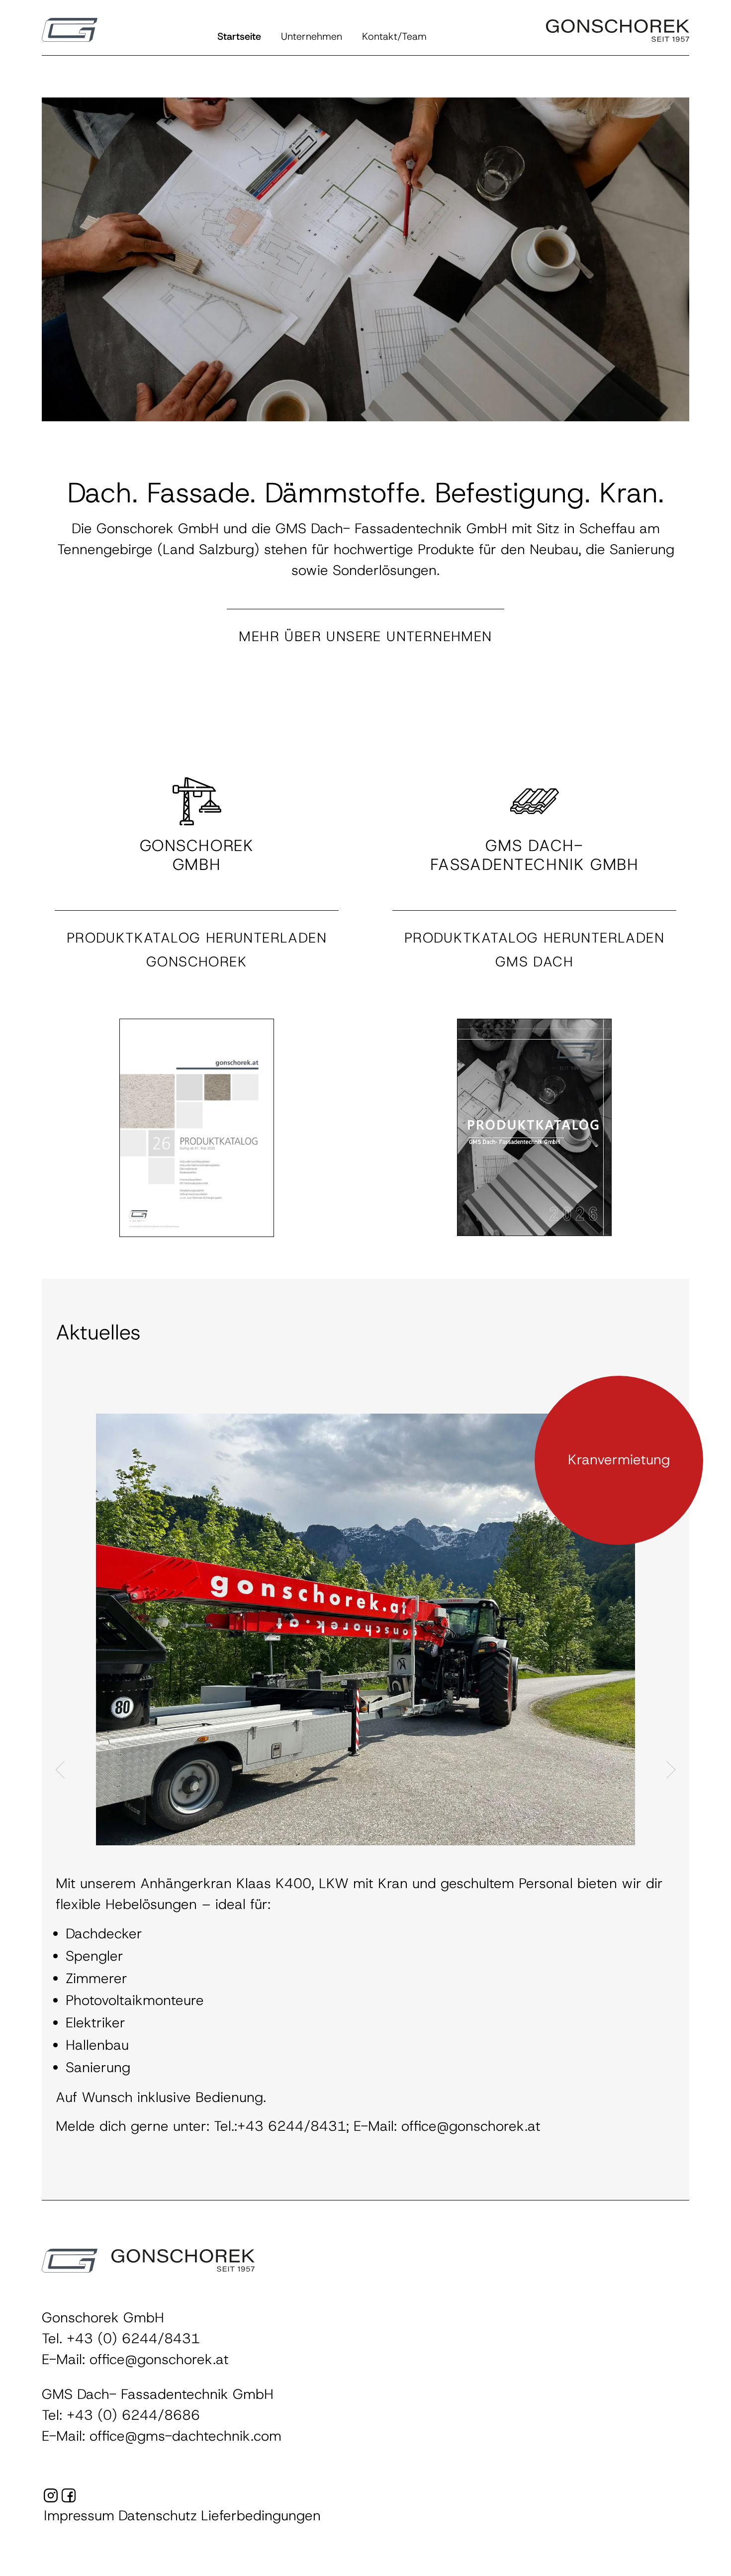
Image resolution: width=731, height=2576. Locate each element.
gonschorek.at (413, 2018)
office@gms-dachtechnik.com (185, 2436)
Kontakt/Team (394, 37)
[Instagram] (51, 2497)
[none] (197, 1127)
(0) (107, 2339)
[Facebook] (69, 2497)
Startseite (239, 37)
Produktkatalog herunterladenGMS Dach (534, 950)
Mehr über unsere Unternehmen (365, 637)
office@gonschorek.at (159, 2360)
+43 (82, 2339)
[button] (70, 30)
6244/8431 (159, 2339)
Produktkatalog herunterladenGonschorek (197, 950)
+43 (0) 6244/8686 (133, 2415)
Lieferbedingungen (261, 2516)
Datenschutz (158, 2516)
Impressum (79, 2516)
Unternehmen (312, 37)
